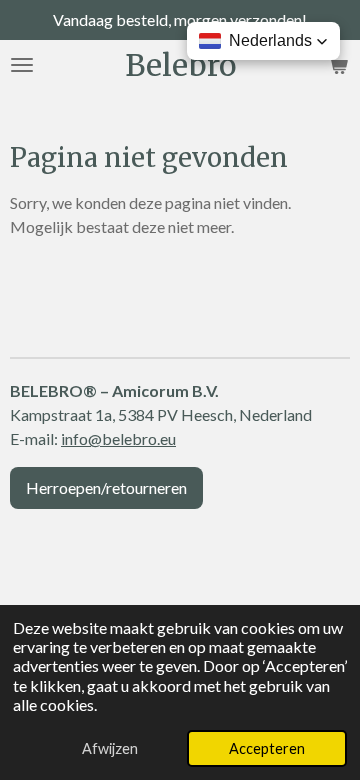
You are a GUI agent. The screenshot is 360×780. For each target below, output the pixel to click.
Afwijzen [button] (110, 748)
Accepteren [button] (267, 748)
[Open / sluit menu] (22, 65)
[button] (263, 41)
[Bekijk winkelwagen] (338, 65)
